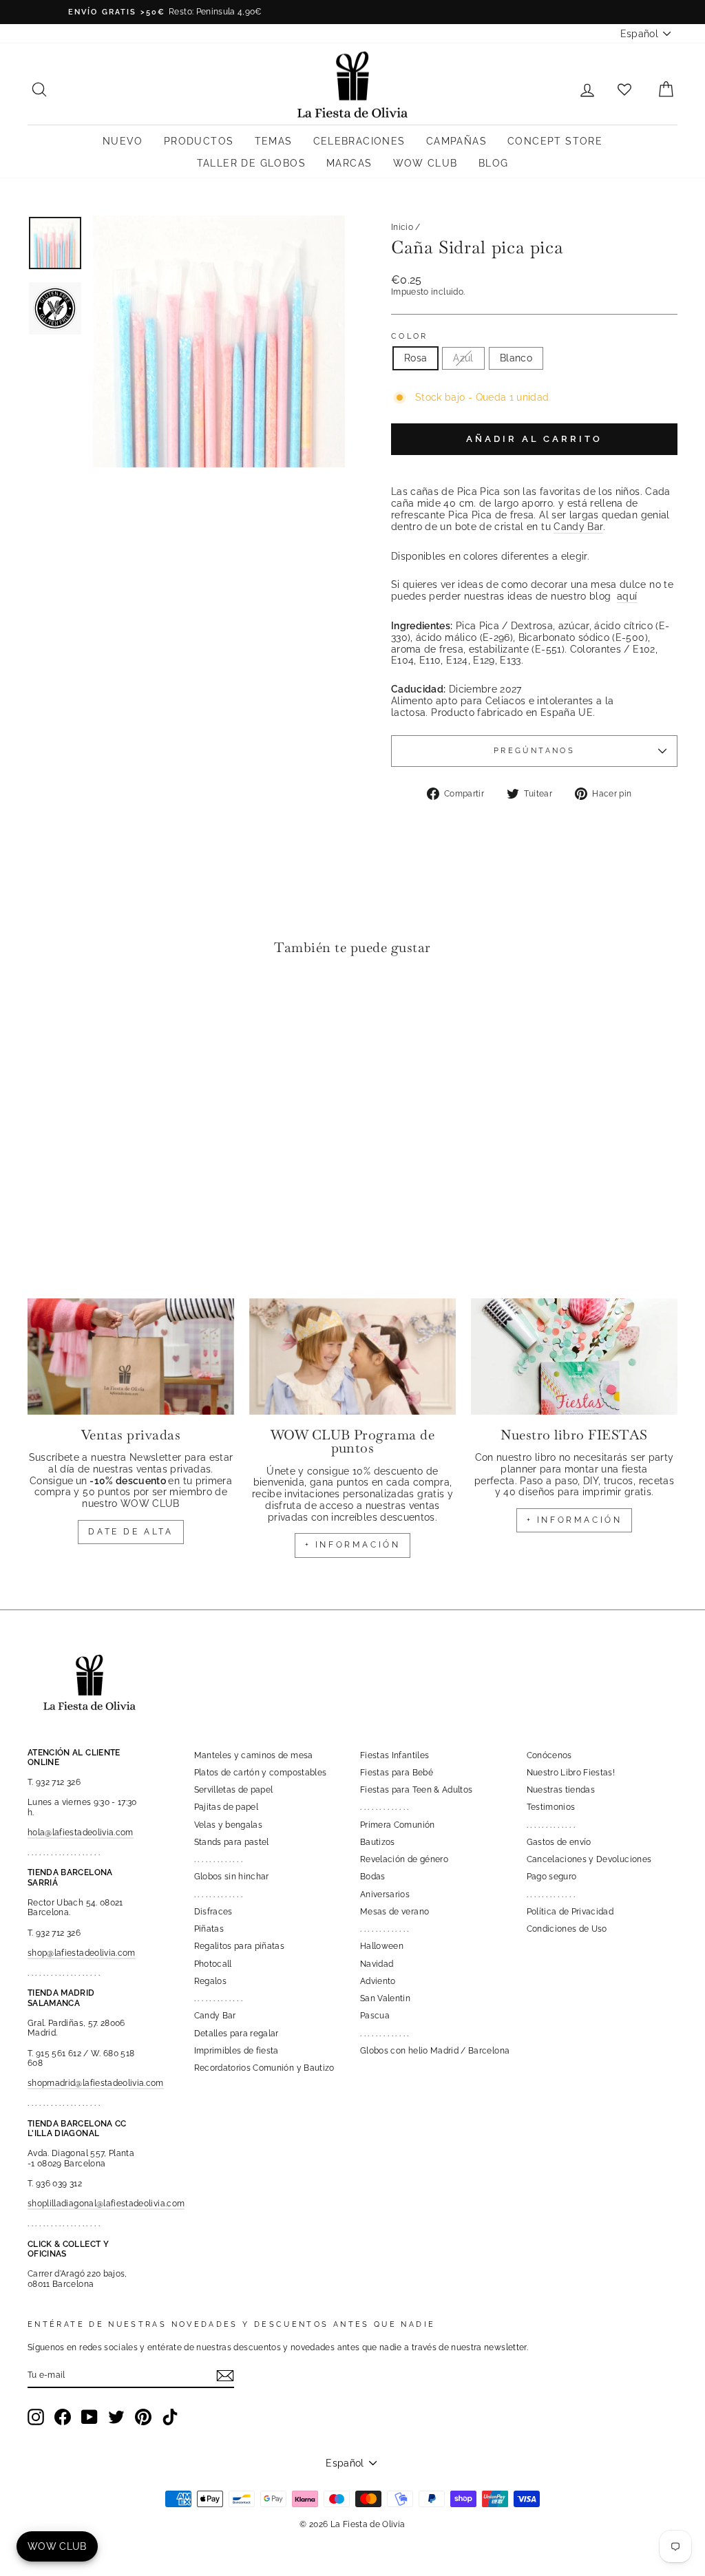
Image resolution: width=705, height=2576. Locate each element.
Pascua (375, 2016)
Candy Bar (578, 527)
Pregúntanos (534, 750)
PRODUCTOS (199, 141)
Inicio (402, 227)
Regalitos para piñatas (240, 1946)
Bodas (373, 1877)
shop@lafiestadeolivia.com (82, 1953)
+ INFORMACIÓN (353, 1545)
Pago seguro (552, 1877)
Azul (463, 358)
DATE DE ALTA (130, 1532)
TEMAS (274, 141)
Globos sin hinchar (232, 1877)
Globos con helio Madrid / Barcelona (435, 2051)
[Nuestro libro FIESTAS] (574, 1356)
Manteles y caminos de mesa (254, 1755)
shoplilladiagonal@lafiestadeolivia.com (106, 2204)
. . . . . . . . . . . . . (219, 1859)
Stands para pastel (232, 1842)
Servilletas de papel (234, 1790)
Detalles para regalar (236, 2034)
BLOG (494, 163)
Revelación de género (404, 1859)
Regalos (210, 1981)
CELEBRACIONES (359, 141)
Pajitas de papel (227, 1807)
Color (410, 336)
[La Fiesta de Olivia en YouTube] (90, 2417)
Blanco (516, 358)
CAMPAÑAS (456, 141)
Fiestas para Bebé (397, 1773)
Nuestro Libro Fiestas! (571, 1773)
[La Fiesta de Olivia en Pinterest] (143, 2417)
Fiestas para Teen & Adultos (416, 1790)
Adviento (378, 1981)
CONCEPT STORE (555, 141)
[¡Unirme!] (225, 2376)
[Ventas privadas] (131, 1356)
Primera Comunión (398, 1825)
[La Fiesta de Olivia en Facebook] (63, 2417)
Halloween (382, 1946)
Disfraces (213, 1912)
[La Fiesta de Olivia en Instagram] (36, 2417)
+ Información (575, 1520)
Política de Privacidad (570, 1912)
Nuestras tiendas (561, 1790)
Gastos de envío (559, 1842)
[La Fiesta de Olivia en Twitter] (116, 2417)
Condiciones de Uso (567, 1929)
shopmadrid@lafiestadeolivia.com (96, 2083)
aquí (627, 596)
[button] (42, 1009)
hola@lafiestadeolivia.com (81, 1833)
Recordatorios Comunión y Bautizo (264, 2068)
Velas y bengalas (229, 1825)
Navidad (377, 1964)
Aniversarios (385, 1894)
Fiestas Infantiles (394, 1755)
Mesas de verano (394, 1912)
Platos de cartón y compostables (261, 1773)
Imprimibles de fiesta (236, 2051)
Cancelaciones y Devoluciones (589, 1859)
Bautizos (378, 1842)
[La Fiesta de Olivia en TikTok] (170, 2417)
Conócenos (549, 1755)
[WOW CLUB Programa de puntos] (352, 1356)
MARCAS (349, 163)
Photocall (213, 1964)
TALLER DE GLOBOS (251, 163)
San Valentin (385, 1998)
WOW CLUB (425, 163)
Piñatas (209, 1929)
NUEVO (123, 141)
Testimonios (551, 1807)
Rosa (415, 358)
